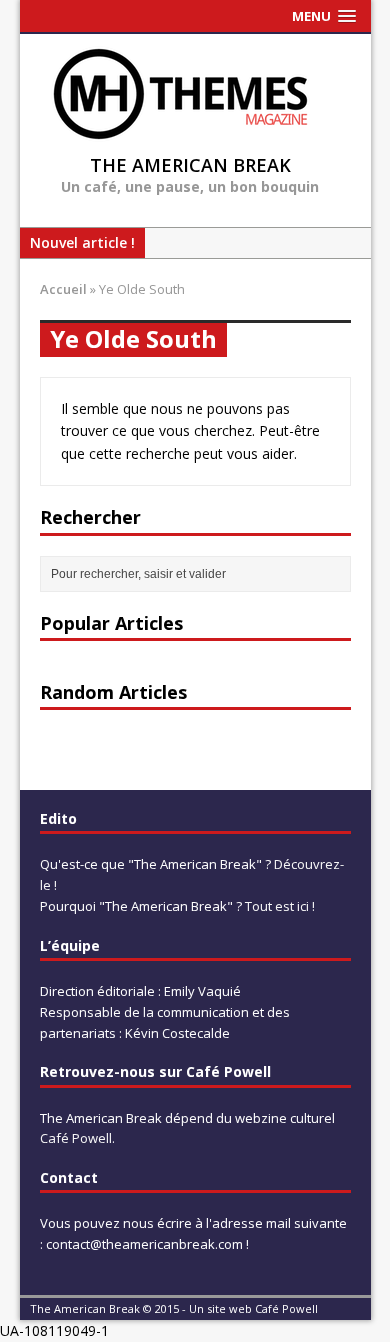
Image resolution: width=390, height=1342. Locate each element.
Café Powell (76, 1138)
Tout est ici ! (280, 906)
